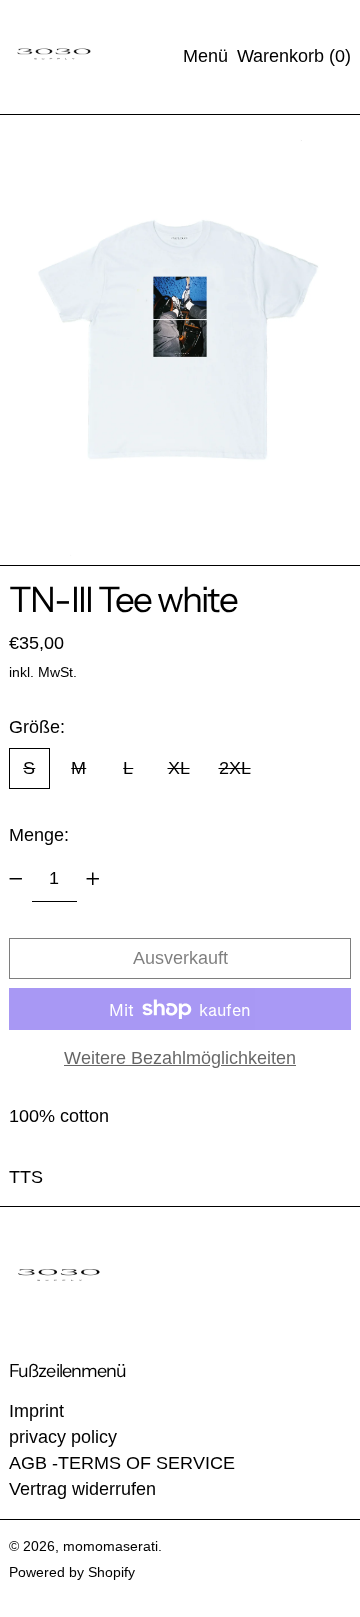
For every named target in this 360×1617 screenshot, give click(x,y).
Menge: (39, 835)
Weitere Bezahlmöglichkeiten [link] (180, 1058)
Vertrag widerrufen (82, 1489)
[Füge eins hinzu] (93, 879)
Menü (205, 56)
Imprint (36, 1411)
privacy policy (63, 1437)
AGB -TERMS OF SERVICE (122, 1463)
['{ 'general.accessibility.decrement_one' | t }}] (16, 879)
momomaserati (110, 1546)
